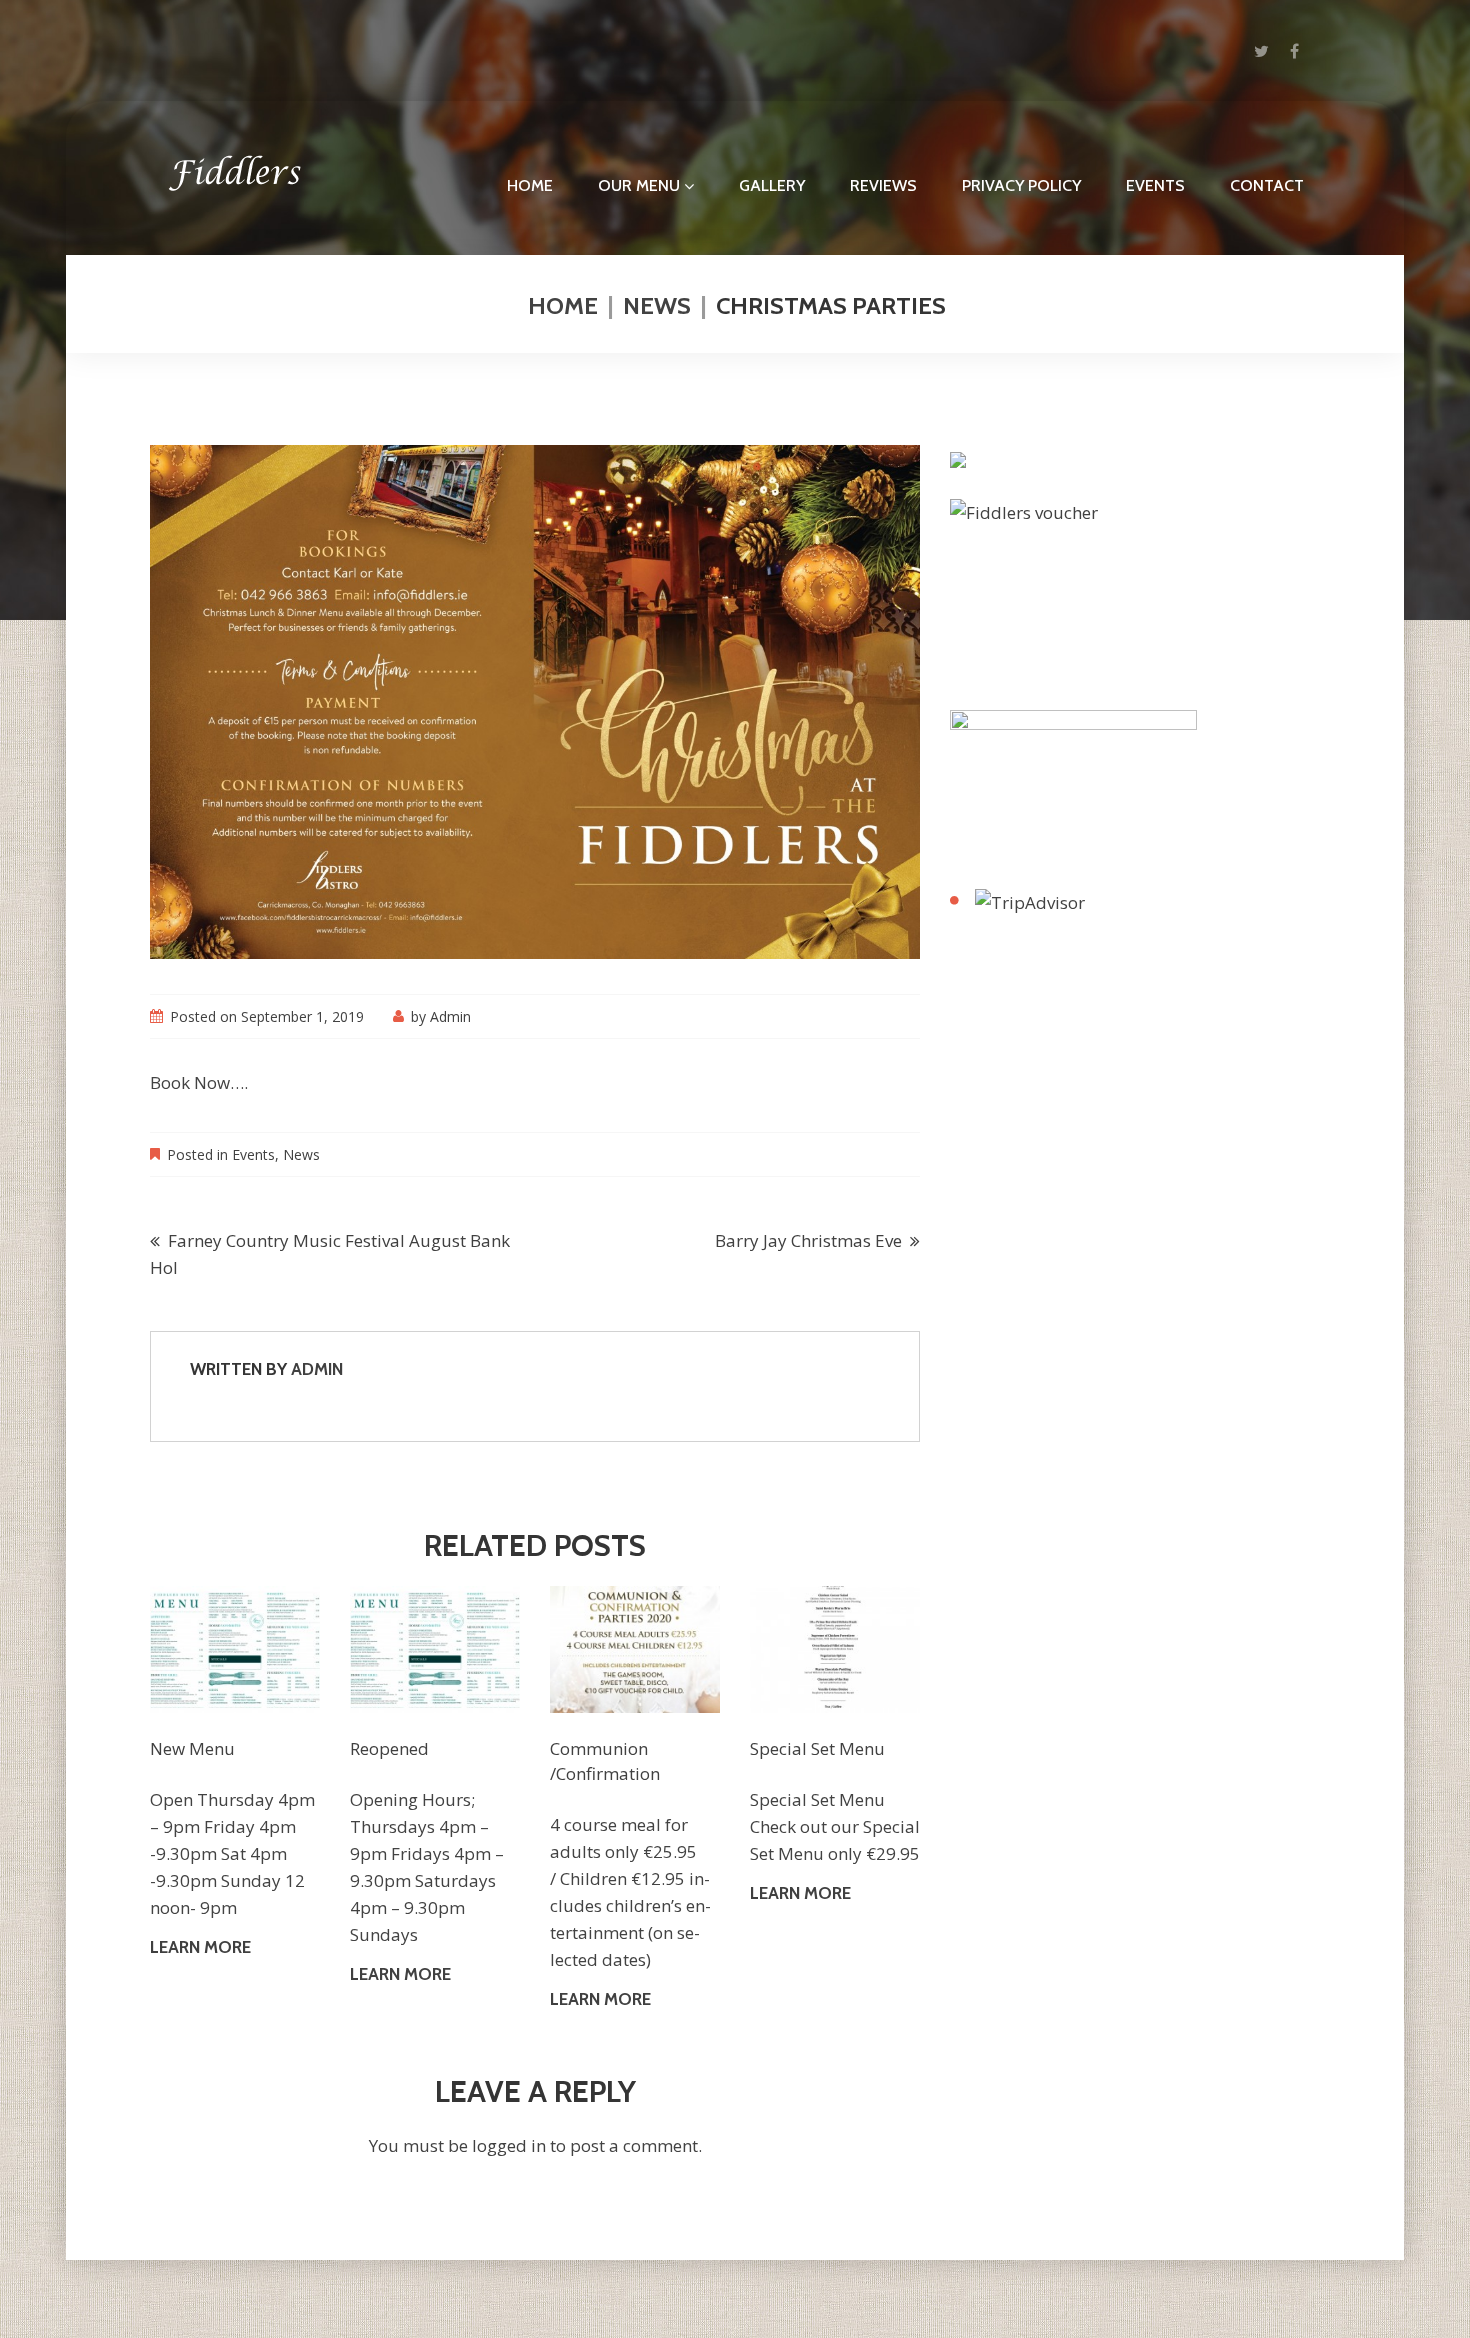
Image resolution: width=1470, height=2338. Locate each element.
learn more (200, 1947)
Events (1155, 186)
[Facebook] (1294, 51)
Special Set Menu (817, 1748)
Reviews (883, 186)
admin (450, 1016)
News (657, 305)
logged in (509, 2145)
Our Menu (639, 186)
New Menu (192, 1748)
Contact (1267, 186)
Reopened (389, 1748)
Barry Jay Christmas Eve (808, 1240)
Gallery (772, 186)
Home (530, 186)
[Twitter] (1261, 51)
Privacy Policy (1021, 186)
